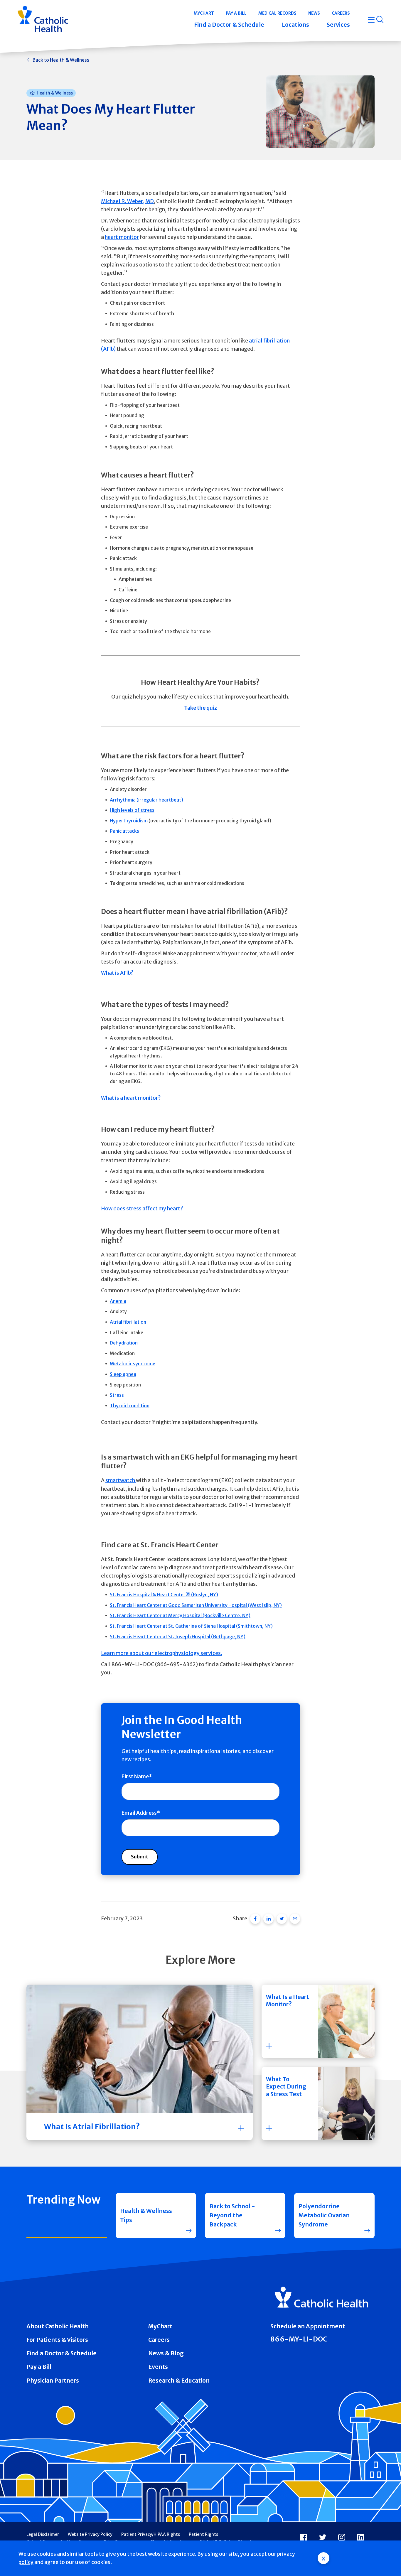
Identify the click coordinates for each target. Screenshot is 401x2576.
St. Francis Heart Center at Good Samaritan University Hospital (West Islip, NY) (196, 1605)
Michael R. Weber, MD (127, 201)
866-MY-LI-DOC (299, 2339)
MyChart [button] (204, 13)
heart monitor (122, 237)
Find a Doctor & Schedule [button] (229, 25)
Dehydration (124, 1343)
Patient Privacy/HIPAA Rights (151, 2534)
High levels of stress (132, 810)
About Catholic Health (58, 2326)
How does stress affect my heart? (142, 1209)
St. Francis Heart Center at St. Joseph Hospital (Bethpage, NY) (178, 1637)
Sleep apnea (123, 1374)
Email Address (139, 1813)
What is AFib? (117, 973)
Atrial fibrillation (128, 1322)
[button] (318, 2021)
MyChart (160, 2326)
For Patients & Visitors (57, 2340)
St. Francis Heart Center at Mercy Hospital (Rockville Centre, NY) (180, 1615)
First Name (135, 1777)
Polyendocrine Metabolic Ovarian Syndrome (324, 2215)
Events (158, 2367)
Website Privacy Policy (90, 2534)
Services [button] (338, 25)
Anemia (118, 1301)
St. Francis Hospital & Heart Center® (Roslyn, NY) (164, 1595)
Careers (159, 2340)
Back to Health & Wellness (61, 60)
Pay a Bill (39, 2367)
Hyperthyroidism (129, 821)
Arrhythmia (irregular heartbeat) (146, 800)
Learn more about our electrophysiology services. (162, 1653)
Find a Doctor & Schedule (62, 2353)
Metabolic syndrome (133, 1364)
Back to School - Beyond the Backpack (232, 2215)
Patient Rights (203, 2534)
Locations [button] (295, 25)
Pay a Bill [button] (236, 13)
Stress (117, 1395)
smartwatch (121, 1480)
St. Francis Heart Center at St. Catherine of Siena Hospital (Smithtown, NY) (191, 1626)
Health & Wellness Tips (146, 2215)
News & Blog (166, 2353)
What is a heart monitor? (131, 1098)
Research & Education (179, 2381)
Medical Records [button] (277, 13)
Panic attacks (124, 831)
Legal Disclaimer (43, 2534)
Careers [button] (341, 13)
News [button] (314, 13)
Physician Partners (53, 2381)
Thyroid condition (130, 1406)
